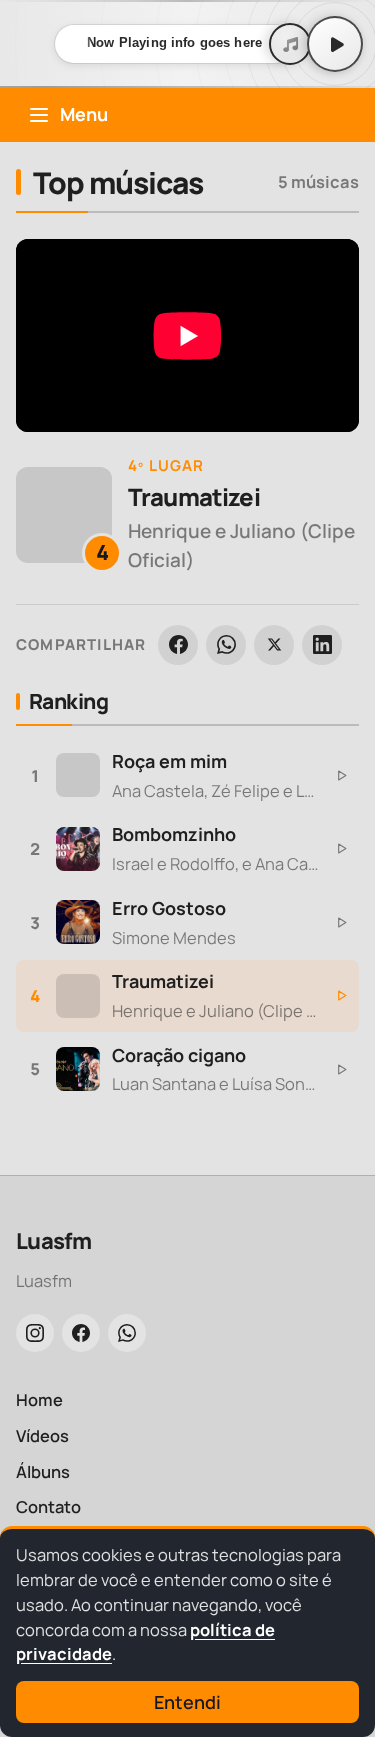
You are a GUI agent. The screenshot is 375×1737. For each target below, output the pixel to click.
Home (39, 1399)
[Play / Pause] (335, 44)
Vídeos (42, 1435)
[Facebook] (178, 645)
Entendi (187, 1702)
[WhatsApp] (226, 645)
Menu (84, 114)
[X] (274, 645)
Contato (48, 1506)
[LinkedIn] (322, 645)
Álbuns (43, 1471)
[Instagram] (35, 1333)
